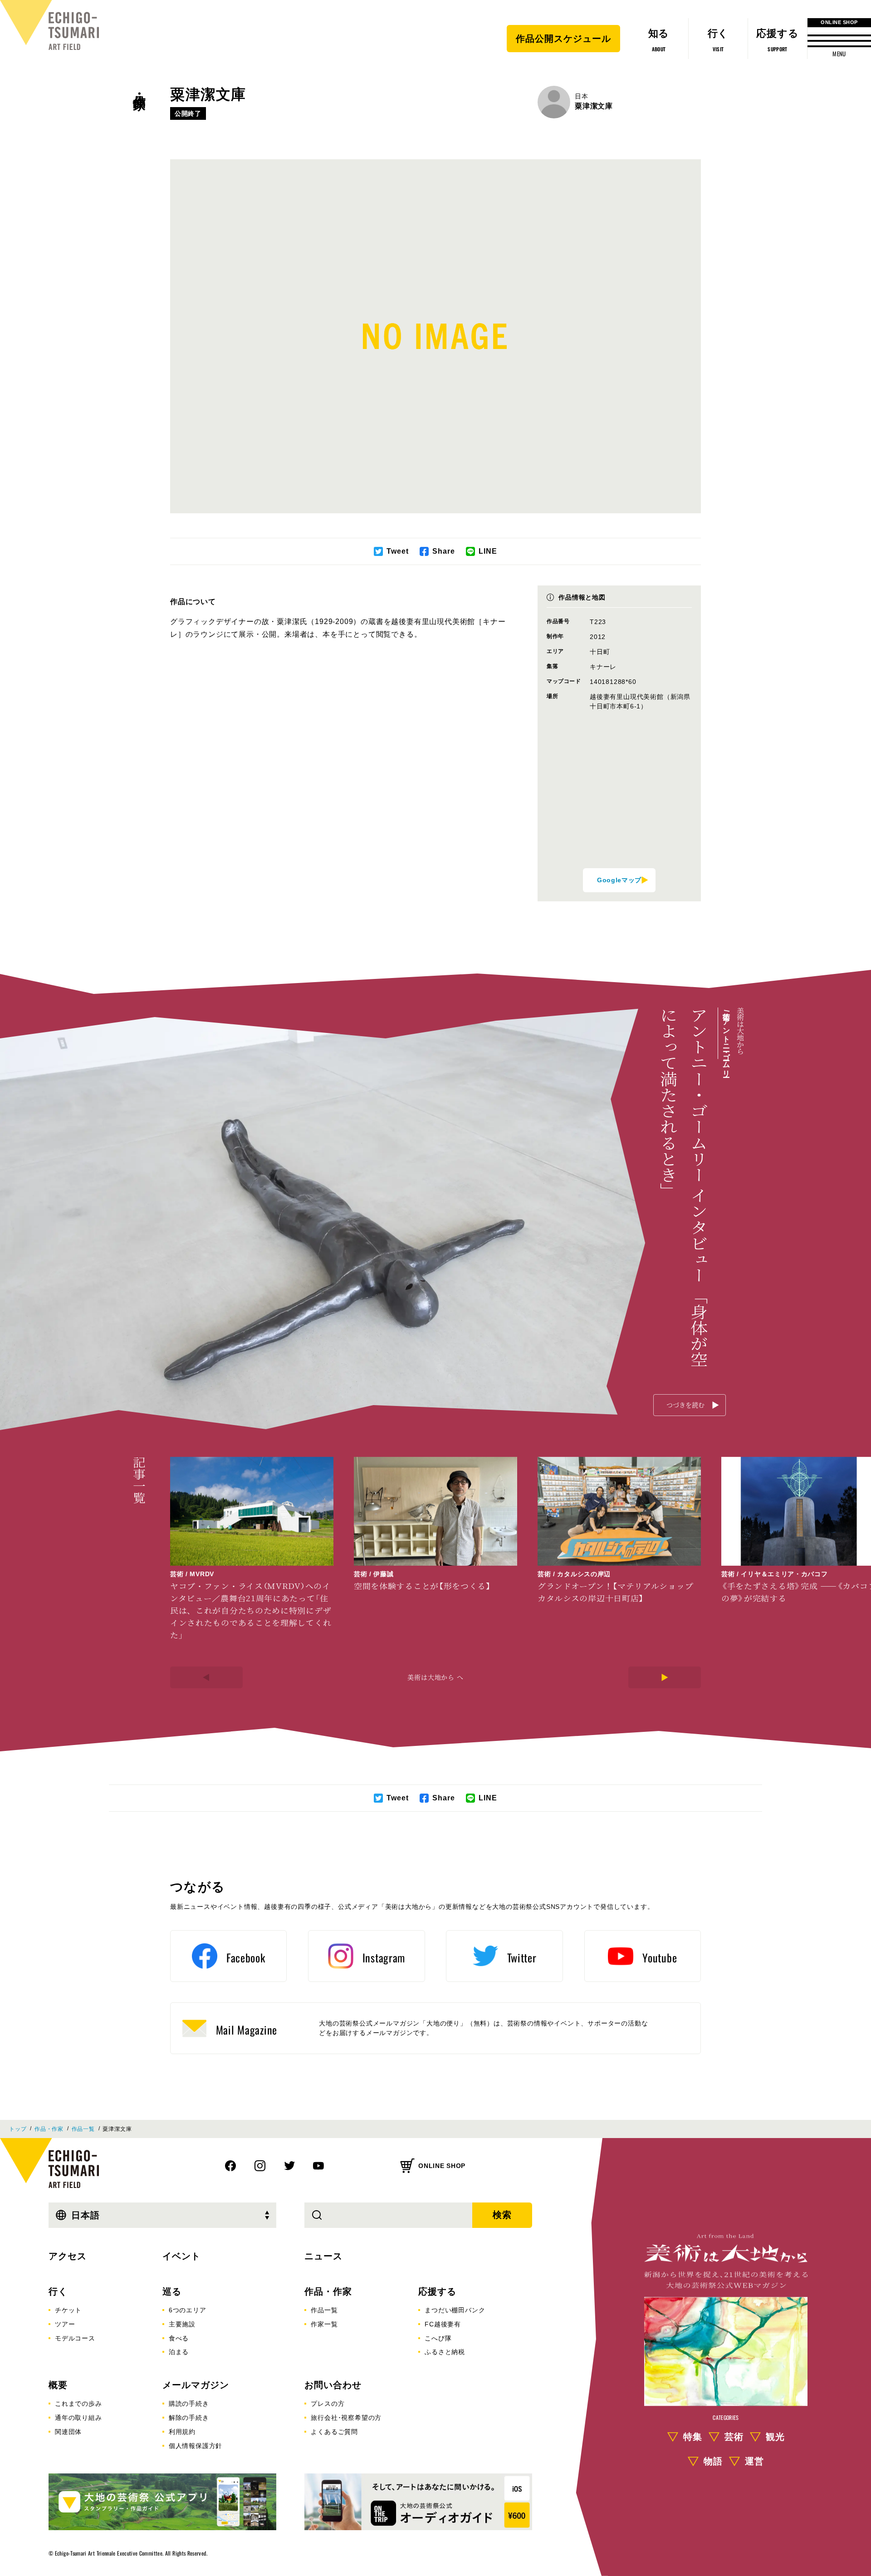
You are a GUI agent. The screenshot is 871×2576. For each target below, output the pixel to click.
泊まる (179, 2352)
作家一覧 (324, 2324)
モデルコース (75, 2338)
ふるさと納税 (445, 2352)
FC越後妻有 (443, 2324)
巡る (172, 2291)
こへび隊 (438, 2338)
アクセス (68, 2256)
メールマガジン (196, 2385)
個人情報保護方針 (196, 2446)
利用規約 (182, 2432)
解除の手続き (189, 2418)
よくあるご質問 (334, 2432)
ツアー (65, 2324)
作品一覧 (83, 2129)
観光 (775, 2437)
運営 (754, 2462)
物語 (713, 2462)
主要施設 (182, 2324)
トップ (18, 2129)
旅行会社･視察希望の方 (346, 2418)
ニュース (323, 2256)
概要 (58, 2385)
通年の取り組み (78, 2418)
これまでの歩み (78, 2404)
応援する (437, 2291)
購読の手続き (189, 2404)
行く (58, 2291)
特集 (693, 2437)
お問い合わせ (333, 2385)
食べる (179, 2338)
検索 (502, 2215)
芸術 (734, 2437)
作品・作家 (139, 87)
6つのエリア (188, 2310)
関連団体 (68, 2432)
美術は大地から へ (435, 1677)
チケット (68, 2310)
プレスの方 (328, 2404)
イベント (181, 2256)
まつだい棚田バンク (455, 2310)
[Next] (665, 1677)
